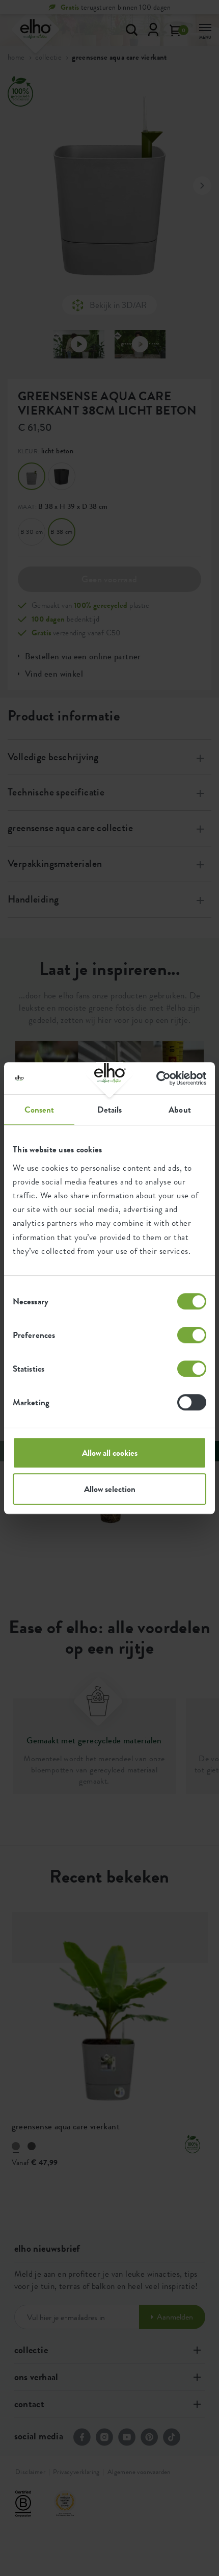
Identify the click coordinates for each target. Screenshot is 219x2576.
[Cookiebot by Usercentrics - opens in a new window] (162, 1078)
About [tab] (180, 1110)
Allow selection (110, 1489)
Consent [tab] (39, 1110)
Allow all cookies (110, 1453)
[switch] (192, 1335)
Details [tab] (110, 1110)
